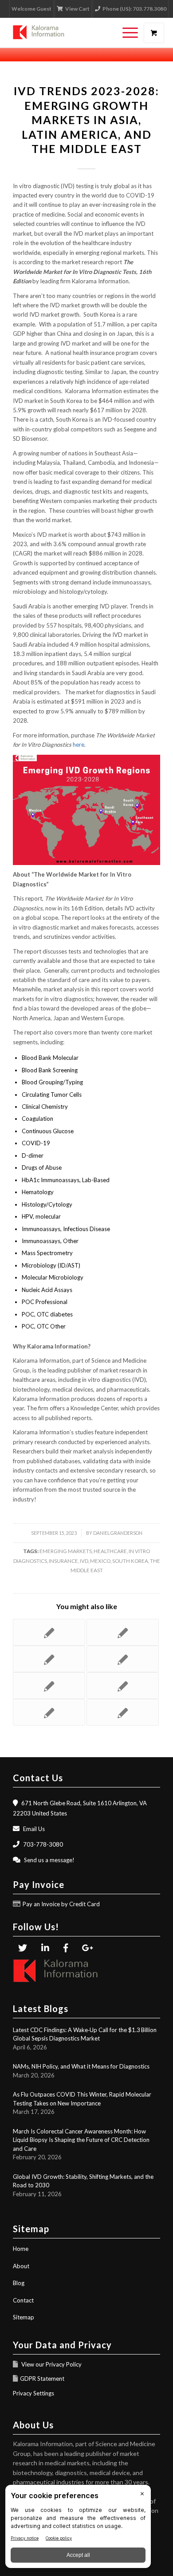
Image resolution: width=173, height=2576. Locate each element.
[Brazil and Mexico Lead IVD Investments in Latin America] (123, 1632)
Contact (23, 2300)
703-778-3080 (43, 1844)
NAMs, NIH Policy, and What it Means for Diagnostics (81, 2066)
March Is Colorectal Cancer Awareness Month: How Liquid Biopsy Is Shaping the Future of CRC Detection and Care (81, 2140)
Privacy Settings (33, 2393)
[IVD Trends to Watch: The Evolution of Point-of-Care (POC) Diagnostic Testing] (49, 1712)
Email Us (34, 1829)
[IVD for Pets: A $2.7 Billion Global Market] (123, 1659)
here (79, 745)
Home (21, 2249)
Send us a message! (49, 1860)
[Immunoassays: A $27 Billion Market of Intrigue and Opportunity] (123, 1686)
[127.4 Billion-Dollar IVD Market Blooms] (49, 1659)
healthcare (110, 1551)
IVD (84, 1561)
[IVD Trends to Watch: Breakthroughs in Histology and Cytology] (123, 1712)
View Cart (77, 9)
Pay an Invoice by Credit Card (61, 1904)
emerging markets (66, 1551)
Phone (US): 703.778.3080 (134, 9)
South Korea (130, 1561)
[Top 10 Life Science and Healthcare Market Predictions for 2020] (49, 1686)
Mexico (100, 1561)
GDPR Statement (42, 2379)
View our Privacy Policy (51, 2364)
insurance (63, 1561)
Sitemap (24, 2317)
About (21, 2266)
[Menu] (126, 33)
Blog (19, 2283)
